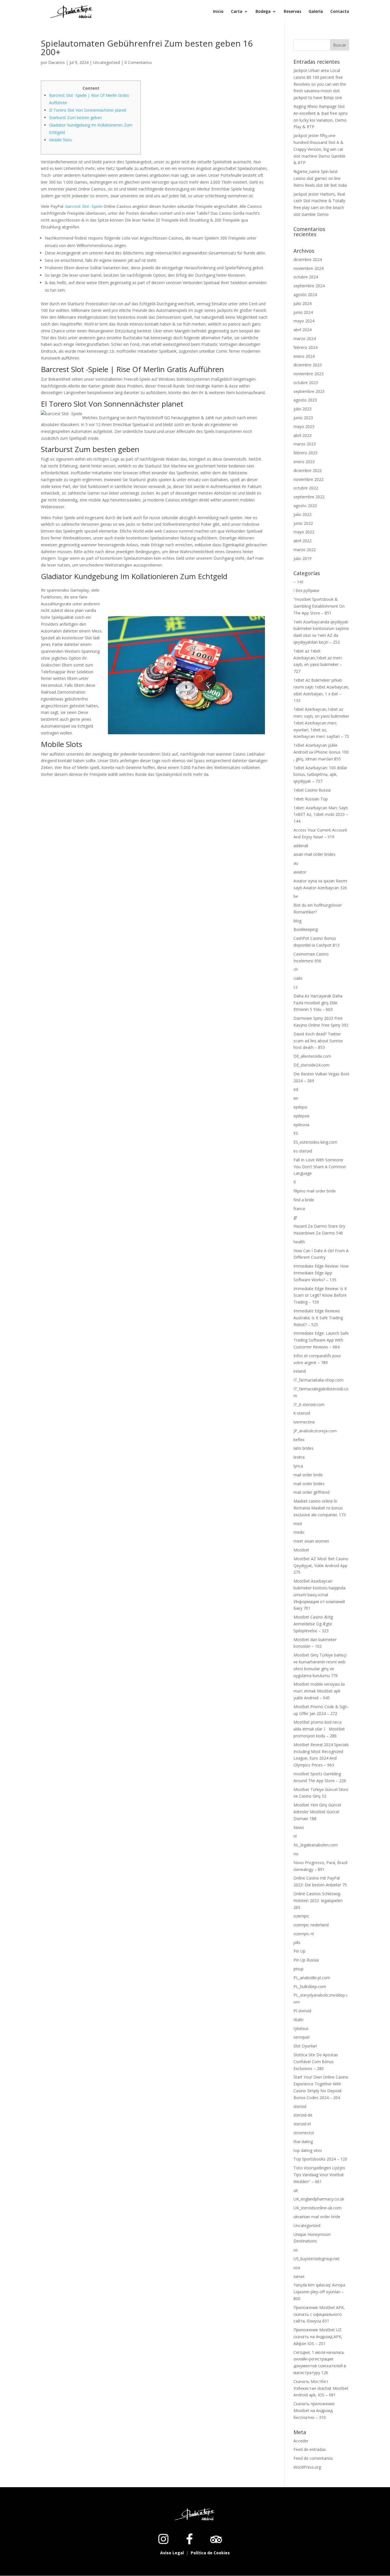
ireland (300, 1371)
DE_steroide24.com (311, 1065)
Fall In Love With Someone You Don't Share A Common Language (320, 1167)
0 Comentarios (138, 62)
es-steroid (303, 1151)
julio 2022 (302, 514)
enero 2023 (304, 462)
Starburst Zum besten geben (76, 118)
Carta (237, 12)
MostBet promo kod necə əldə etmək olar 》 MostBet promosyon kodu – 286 (319, 1729)
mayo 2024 (304, 321)
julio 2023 (302, 409)
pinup (298, 1969)
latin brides (303, 1448)
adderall (301, 846)
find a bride (304, 1200)
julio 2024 (302, 303)
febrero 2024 (305, 347)
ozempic (301, 1916)
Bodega (263, 12)
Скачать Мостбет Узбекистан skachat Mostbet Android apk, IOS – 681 (321, 2388)
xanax (299, 2276)
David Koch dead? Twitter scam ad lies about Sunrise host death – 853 (318, 1041)
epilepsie (301, 1116)
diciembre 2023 (308, 365)
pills (297, 1942)
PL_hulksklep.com (310, 1986)
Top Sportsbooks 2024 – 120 (320, 2159)
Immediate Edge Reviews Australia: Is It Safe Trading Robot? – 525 (318, 1318)
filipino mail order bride (315, 1191)
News (299, 1827)
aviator (300, 872)
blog (297, 921)
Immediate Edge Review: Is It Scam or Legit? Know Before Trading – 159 (320, 1295)
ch (296, 969)
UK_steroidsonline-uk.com (317, 2208)
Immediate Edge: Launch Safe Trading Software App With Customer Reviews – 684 (321, 1340)
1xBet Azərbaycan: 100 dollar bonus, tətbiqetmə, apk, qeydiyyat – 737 (320, 775)
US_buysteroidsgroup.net (316, 2259)
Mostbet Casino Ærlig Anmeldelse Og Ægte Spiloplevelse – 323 (313, 1624)
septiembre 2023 (309, 391)
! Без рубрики (306, 590)
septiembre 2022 (309, 497)
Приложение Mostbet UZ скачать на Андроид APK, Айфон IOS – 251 (318, 2337)
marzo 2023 (305, 444)
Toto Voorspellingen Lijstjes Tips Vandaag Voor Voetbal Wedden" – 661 (319, 2175)
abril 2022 (302, 541)
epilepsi (300, 1107)
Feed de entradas (310, 2449)
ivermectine (304, 1422)
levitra (299, 1457)
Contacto (340, 12)
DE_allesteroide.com (312, 1056)
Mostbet (301, 1550)
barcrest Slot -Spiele (84, 206)
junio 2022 (303, 523)
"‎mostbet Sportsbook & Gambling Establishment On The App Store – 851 (319, 606)
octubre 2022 (306, 488)
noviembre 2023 (308, 374)
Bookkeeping (306, 929)
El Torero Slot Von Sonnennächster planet (88, 110)
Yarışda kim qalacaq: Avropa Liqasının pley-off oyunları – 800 (319, 2292)
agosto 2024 (305, 295)
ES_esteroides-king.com (315, 1142)
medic (299, 1532)
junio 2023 (303, 418)
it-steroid (302, 1413)
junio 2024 (303, 312)
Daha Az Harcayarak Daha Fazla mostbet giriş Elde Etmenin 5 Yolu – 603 (318, 1003)
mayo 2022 (304, 532)
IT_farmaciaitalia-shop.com (318, 1380)
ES (296, 1133)
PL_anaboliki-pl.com (312, 1978)
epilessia (301, 1125)
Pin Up (299, 1951)
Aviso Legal (173, 2553)
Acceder (301, 2441)
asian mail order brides (314, 854)
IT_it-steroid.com (309, 1405)
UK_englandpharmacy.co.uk (319, 2199)
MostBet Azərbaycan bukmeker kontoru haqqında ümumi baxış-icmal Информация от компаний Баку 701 (319, 1595)
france (299, 1209)
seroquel (301, 2037)
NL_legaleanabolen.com (316, 1845)
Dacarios (57, 62)
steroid (300, 2106)
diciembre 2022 (308, 470)
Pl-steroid (302, 2011)
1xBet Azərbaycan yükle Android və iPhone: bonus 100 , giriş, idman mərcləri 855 (321, 752)
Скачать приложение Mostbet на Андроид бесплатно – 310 (314, 2411)
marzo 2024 (305, 339)
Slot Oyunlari (305, 2046)
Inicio (218, 12)
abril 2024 (302, 330)
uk (296, 2190)
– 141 (299, 582)
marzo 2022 (305, 550)
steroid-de (303, 2115)
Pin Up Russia (306, 1960)
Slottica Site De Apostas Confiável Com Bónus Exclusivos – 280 (316, 2062)
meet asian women (311, 1541)
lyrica (298, 1466)
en (296, 1098)
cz (295, 987)
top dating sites (308, 2150)
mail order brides (309, 1484)
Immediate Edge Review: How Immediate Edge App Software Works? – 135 (321, 1273)
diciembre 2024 (308, 259)
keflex (299, 1440)
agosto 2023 (305, 400)
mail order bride (308, 1475)
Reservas (292, 12)
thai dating (303, 2142)
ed (296, 1089)
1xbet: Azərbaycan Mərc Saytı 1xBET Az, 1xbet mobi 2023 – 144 (321, 815)
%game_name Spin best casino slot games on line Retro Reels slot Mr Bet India (320, 178)
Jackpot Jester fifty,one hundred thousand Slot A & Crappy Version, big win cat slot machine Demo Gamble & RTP (319, 149)
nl (295, 1836)
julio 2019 (302, 558)
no (296, 1854)
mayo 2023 (304, 426)
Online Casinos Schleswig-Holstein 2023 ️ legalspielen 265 (318, 1901)
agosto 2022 (305, 506)
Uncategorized (106, 62)
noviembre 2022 (308, 479)
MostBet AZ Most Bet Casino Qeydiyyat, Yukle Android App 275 (321, 1566)
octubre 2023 (306, 383)
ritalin (298, 2020)
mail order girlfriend (311, 1492)
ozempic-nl (304, 1934)
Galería (316, 12)
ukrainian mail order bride (317, 2217)
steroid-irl (302, 2124)
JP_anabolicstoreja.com (315, 1431)
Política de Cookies (210, 2553)
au (296, 863)
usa (297, 2267)
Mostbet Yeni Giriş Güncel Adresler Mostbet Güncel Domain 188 (317, 1812)
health (299, 1242)
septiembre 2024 (309, 286)
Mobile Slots (61, 140)
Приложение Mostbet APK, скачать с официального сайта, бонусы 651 (319, 2314)
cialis (298, 978)
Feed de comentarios (313, 2458)
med (298, 1524)
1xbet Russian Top (311, 799)
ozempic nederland (311, 1925)
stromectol (304, 2133)
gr (295, 1217)
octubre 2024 (306, 277)
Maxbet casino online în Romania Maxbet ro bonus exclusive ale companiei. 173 (320, 1508)
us (296, 2250)
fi (295, 1182)
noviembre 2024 (308, 268)
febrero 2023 (305, 453)
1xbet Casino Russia (312, 790)
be (296, 896)
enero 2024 (304, 356)
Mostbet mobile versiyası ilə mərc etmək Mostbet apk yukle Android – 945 (319, 1691)
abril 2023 (302, 435)
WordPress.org (307, 2467)
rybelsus (301, 2028)
